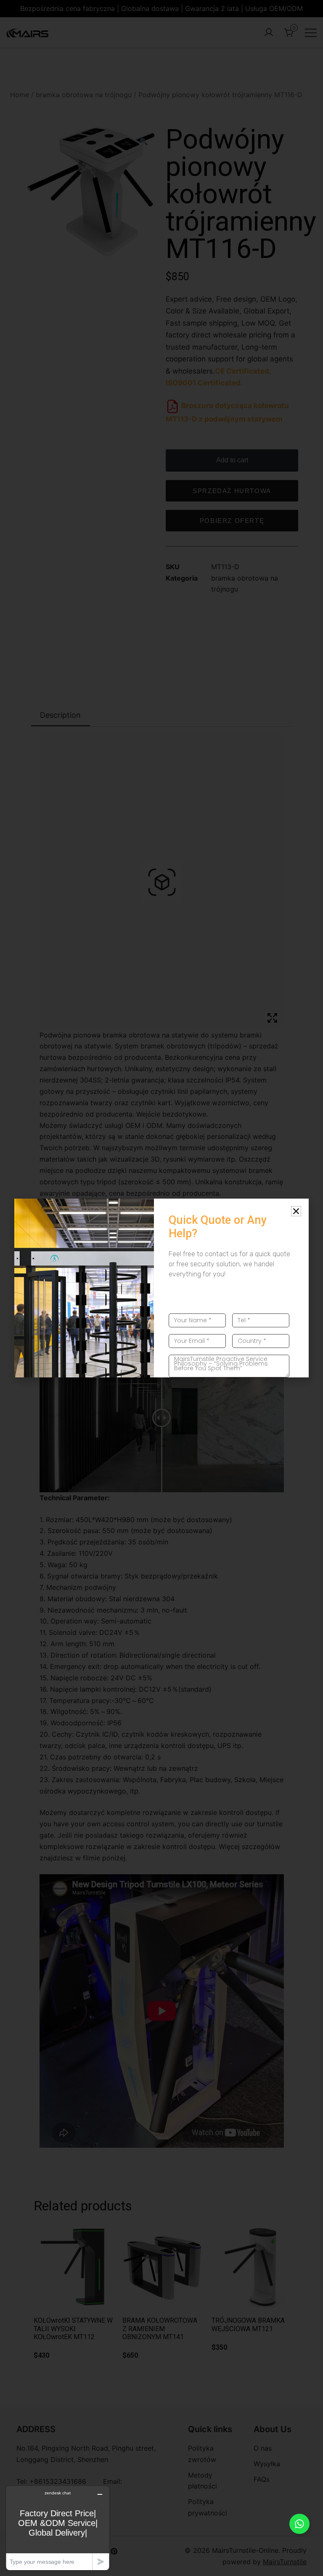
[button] (296, 1211)
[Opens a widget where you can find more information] (58, 2528)
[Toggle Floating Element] (299, 2524)
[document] (161, 1288)
